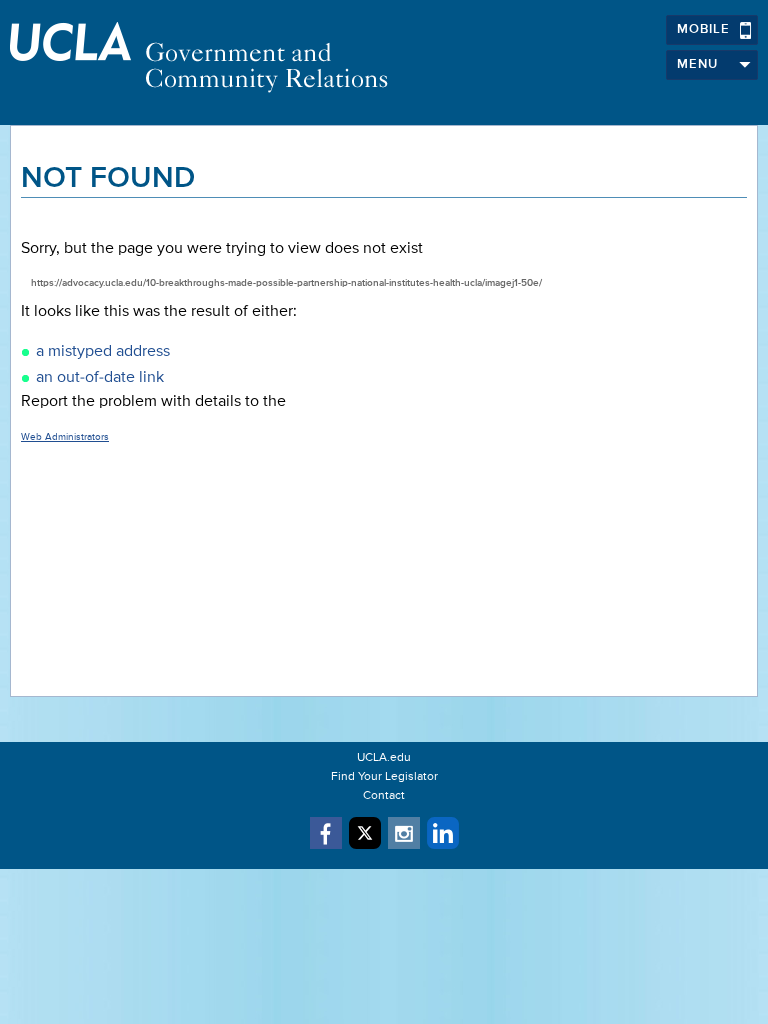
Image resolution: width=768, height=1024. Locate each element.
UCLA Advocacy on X (365, 833)
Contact (384, 796)
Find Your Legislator (384, 777)
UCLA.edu (384, 758)
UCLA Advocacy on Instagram (404, 833)
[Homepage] (384, 57)
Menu (697, 64)
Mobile (703, 29)
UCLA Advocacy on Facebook (326, 833)
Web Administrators (65, 437)
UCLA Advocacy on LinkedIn (443, 833)
